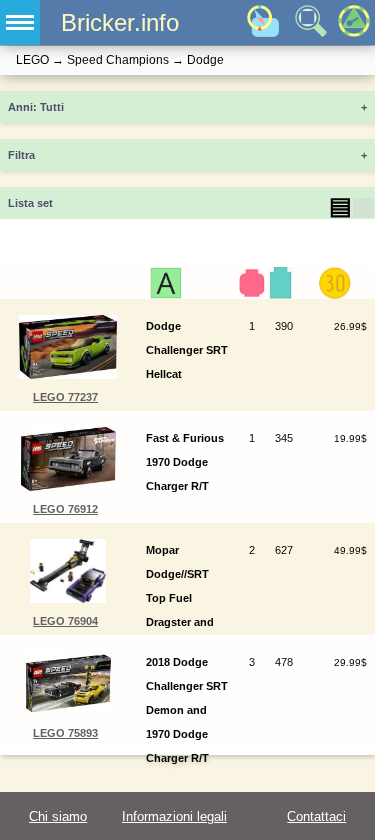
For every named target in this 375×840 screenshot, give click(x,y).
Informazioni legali (174, 816)
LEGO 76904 (65, 621)
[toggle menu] (20, 22)
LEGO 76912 (65, 509)
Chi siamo (58, 816)
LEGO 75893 (65, 733)
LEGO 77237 (65, 397)
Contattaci (316, 816)
